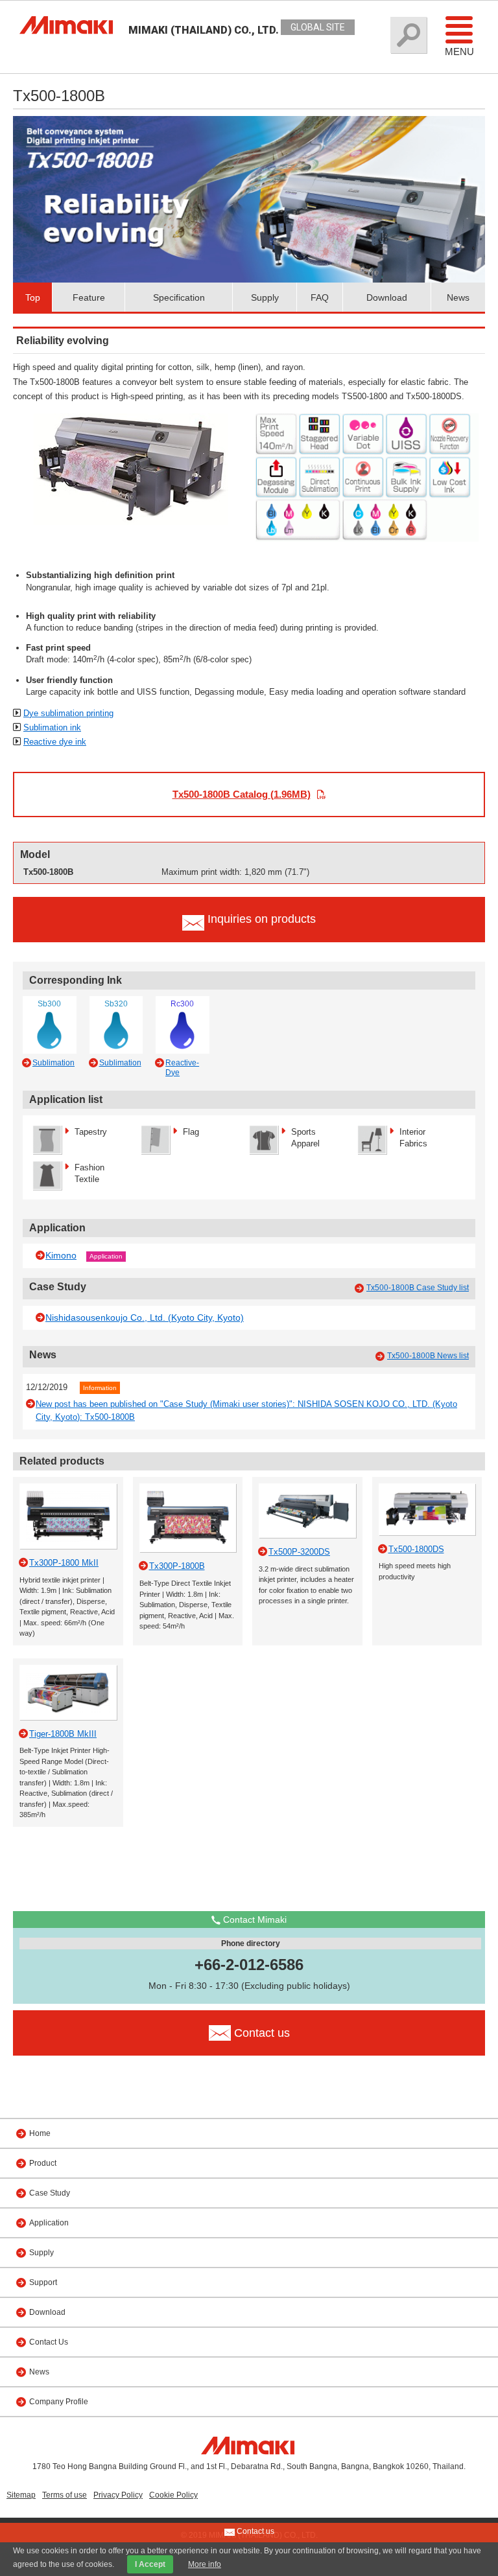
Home (40, 2133)
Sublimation (53, 1063)
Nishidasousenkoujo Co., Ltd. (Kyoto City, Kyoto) (145, 1317)
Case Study (50, 2193)
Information (100, 1388)
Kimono (61, 1255)
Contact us (255, 2531)
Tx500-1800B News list (428, 1356)
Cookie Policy (173, 2495)
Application (106, 1256)
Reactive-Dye (182, 1067)
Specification (179, 297)
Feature (89, 297)
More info (205, 2564)
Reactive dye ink (55, 742)
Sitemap (21, 2495)
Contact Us (49, 2342)
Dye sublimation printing (68, 713)
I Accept (150, 2564)
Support (43, 2282)
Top (33, 297)
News (458, 297)
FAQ (320, 297)
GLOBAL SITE (318, 27)
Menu (459, 52)
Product (43, 2163)
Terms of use (65, 2495)
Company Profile (59, 2402)
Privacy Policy (118, 2495)
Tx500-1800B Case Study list (418, 1288)
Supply (265, 297)
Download (387, 297)
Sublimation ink (52, 727)
